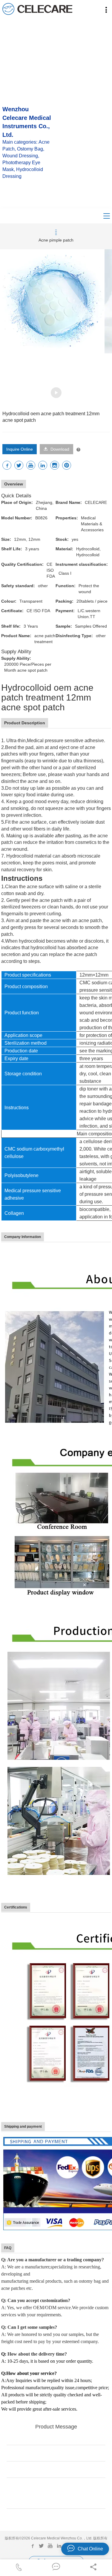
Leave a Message (56, 2519)
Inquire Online (20, 449)
